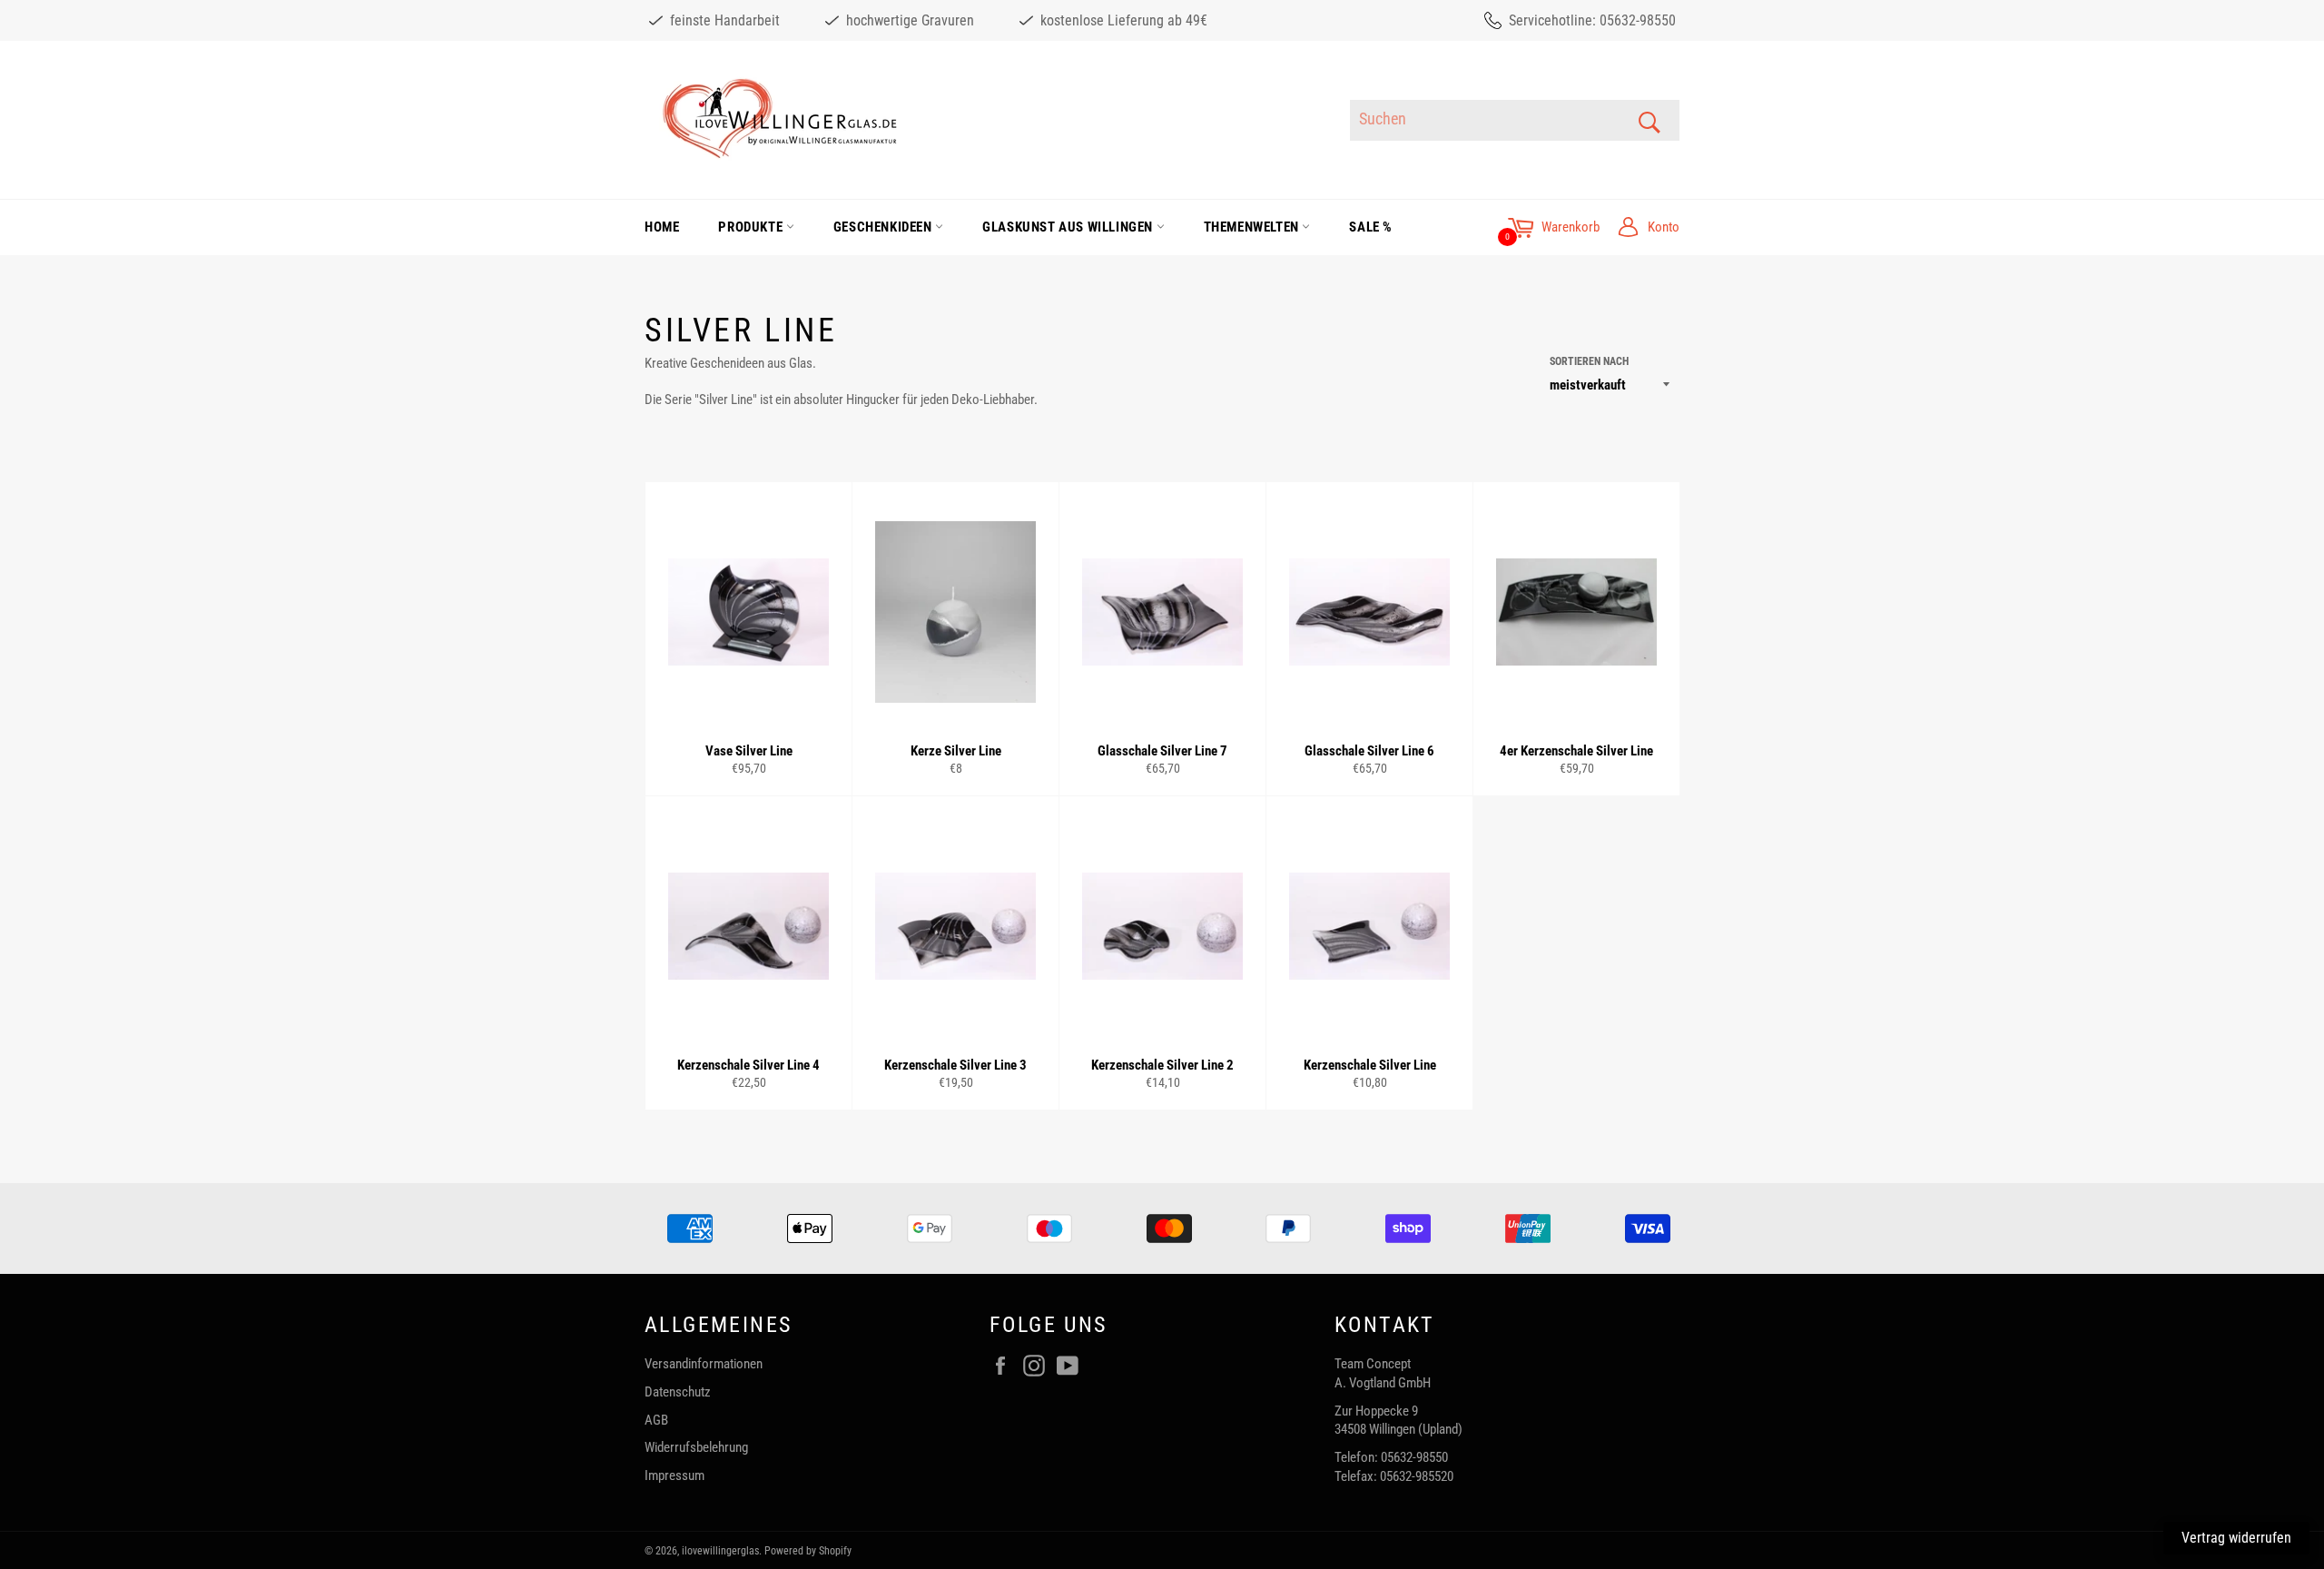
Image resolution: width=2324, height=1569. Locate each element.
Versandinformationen (704, 1364)
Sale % (1371, 227)
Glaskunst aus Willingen (1069, 227)
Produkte (752, 227)
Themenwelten (1253, 227)
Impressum (675, 1475)
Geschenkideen (884, 227)
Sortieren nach (1589, 361)
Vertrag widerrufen (2236, 1538)
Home (662, 227)
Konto (1664, 227)
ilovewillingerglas (720, 1551)
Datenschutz (678, 1392)
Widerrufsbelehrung (696, 1447)
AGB (656, 1420)
